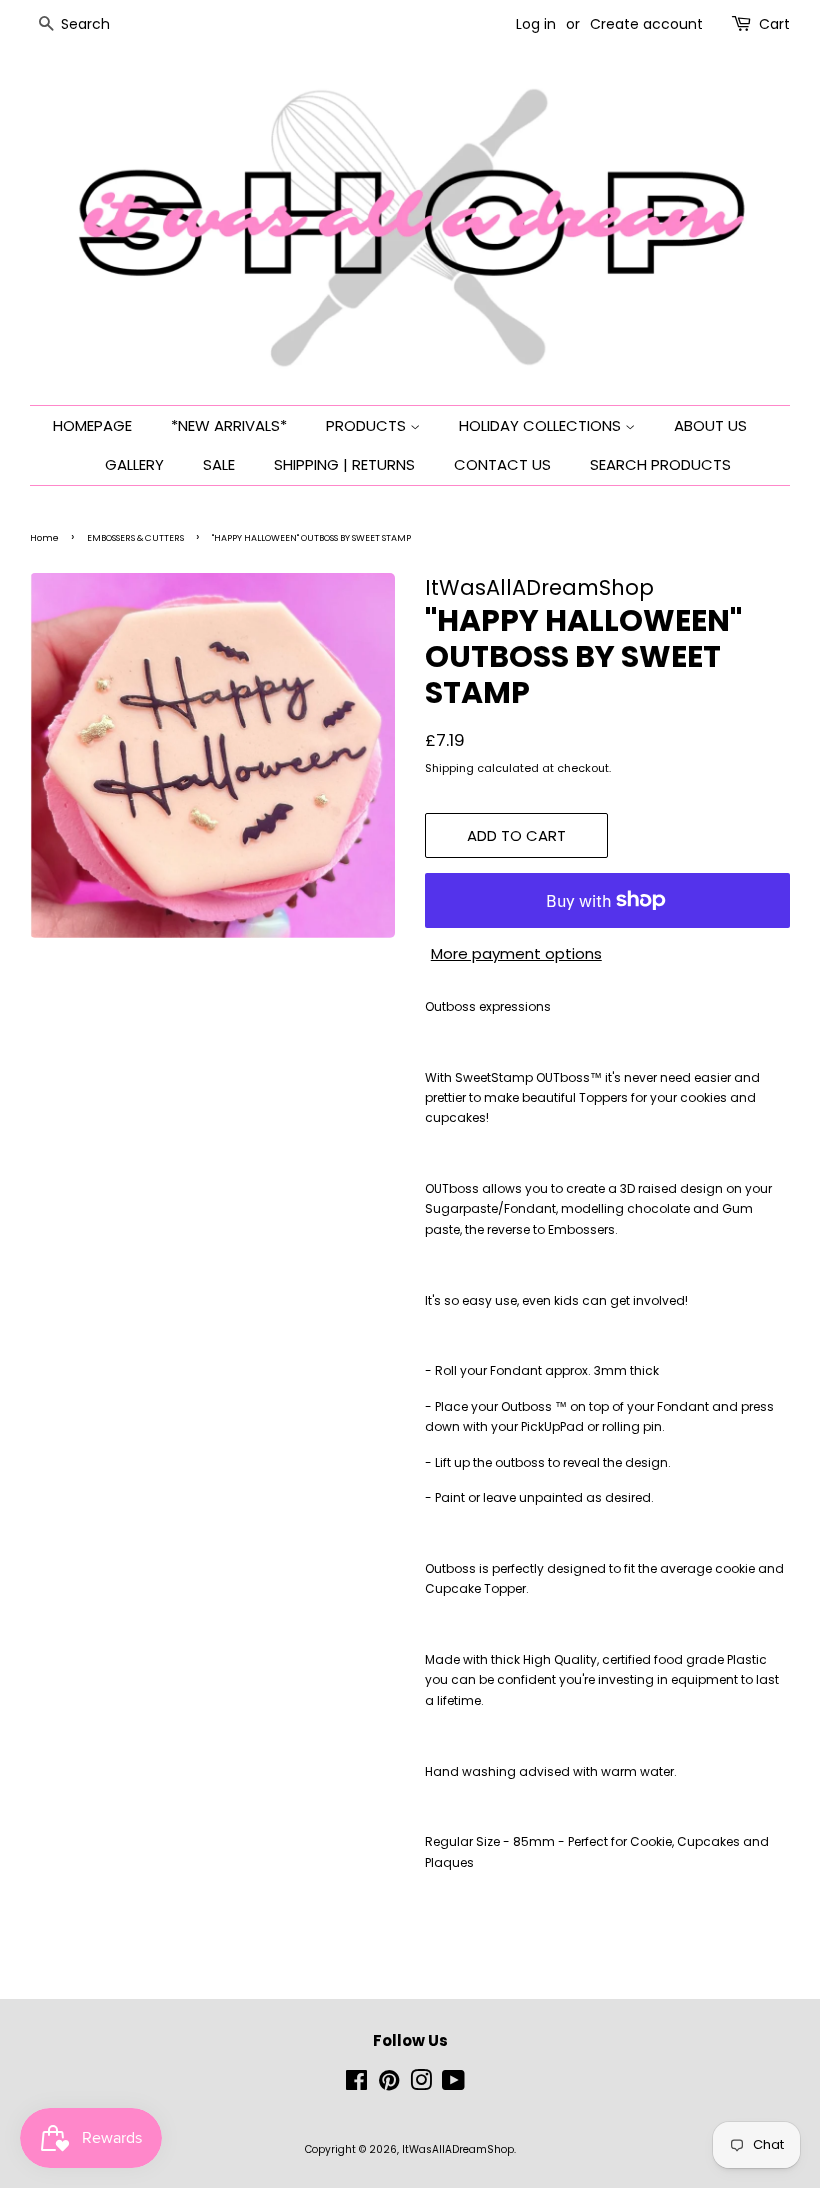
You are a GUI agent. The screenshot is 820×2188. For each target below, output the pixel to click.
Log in (536, 24)
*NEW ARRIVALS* (229, 425)
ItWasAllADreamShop (458, 2149)
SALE (219, 464)
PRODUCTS (368, 425)
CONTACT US (502, 464)
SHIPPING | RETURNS (344, 464)
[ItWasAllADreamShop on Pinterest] (389, 2085)
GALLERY (134, 464)
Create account (646, 24)
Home (44, 538)
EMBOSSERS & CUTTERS (135, 538)
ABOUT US (710, 425)
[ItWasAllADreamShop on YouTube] (453, 2085)
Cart (774, 24)
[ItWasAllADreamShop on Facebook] (356, 2085)
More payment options (516, 953)
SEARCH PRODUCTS (660, 464)
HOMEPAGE (92, 425)
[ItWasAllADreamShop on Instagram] (421, 2085)
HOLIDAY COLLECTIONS (542, 425)
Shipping (449, 768)
